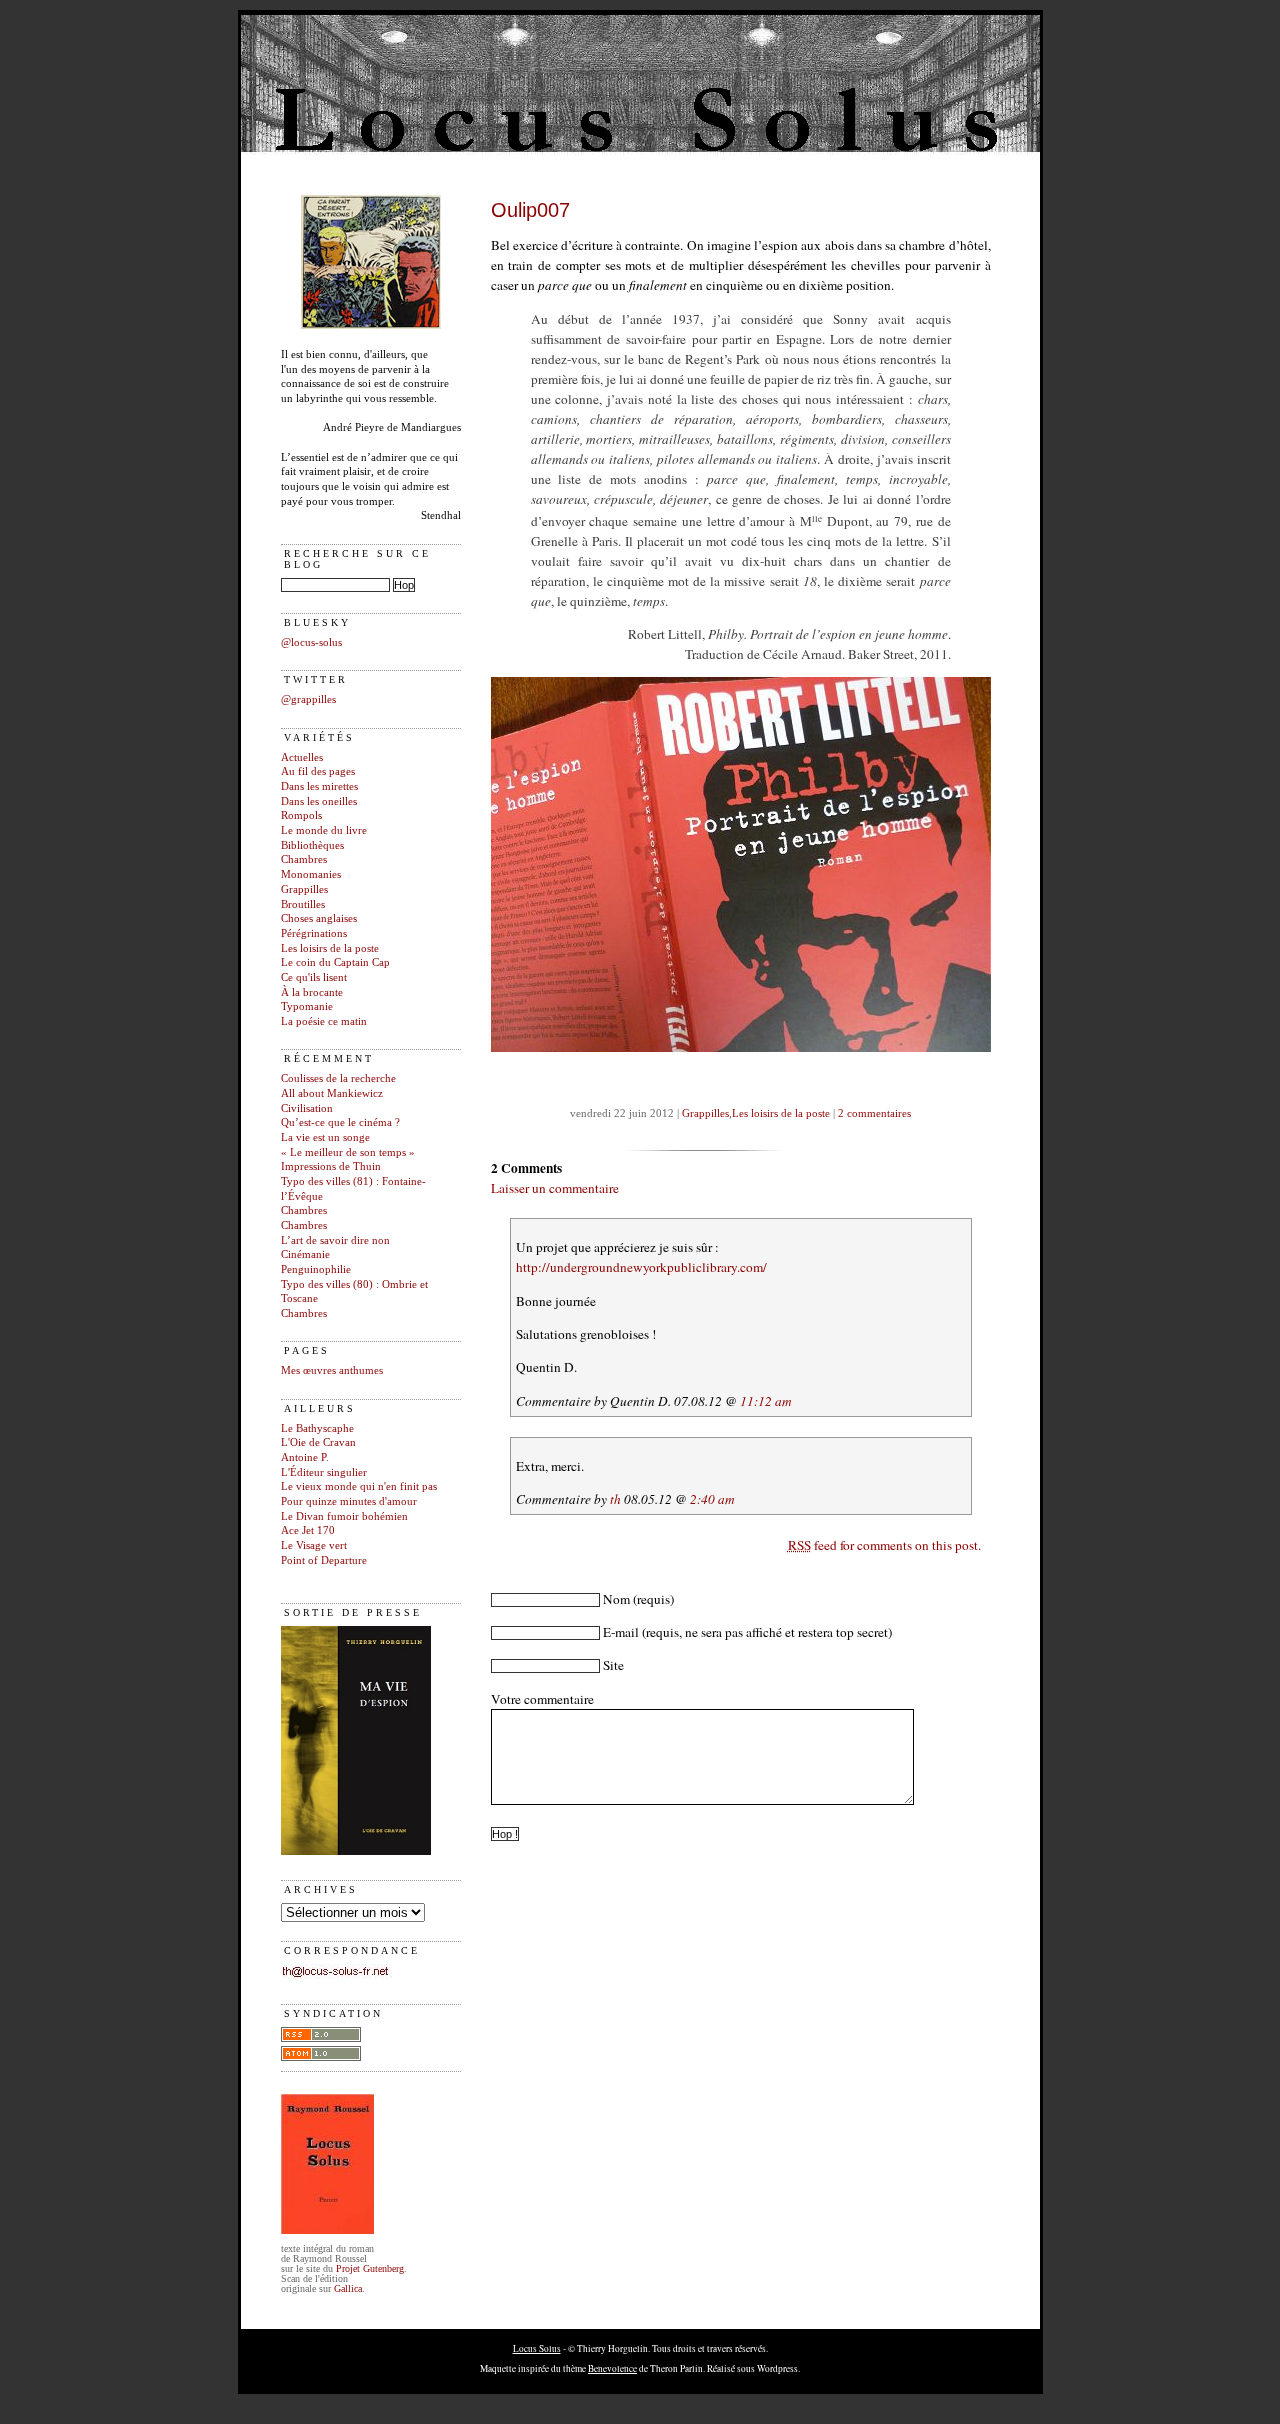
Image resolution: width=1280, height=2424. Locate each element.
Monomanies (311, 874)
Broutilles (303, 904)
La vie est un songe (325, 1137)
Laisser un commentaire (555, 1188)
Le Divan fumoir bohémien (344, 1516)
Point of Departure (324, 1560)
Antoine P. (305, 1457)
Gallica (348, 2288)
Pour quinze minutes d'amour (349, 1501)
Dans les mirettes (319, 786)
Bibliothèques (312, 845)
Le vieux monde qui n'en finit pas (359, 1486)
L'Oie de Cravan (318, 1442)
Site (613, 1665)
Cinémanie (305, 1254)
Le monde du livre (324, 830)
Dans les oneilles (319, 801)
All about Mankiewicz (332, 1093)
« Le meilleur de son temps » (348, 1152)
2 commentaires (874, 1113)
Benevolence (612, 2368)
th (615, 1499)
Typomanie (307, 1006)
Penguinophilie (316, 1269)
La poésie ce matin (324, 1021)
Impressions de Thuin (331, 1166)
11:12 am (766, 1401)
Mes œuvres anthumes (332, 1370)
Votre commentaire (542, 1699)
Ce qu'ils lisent (314, 977)
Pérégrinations (314, 933)
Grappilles (304, 889)
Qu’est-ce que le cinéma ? (340, 1122)
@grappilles (308, 699)
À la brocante (312, 992)
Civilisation (307, 1108)
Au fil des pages (318, 771)
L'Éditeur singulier (324, 1472)
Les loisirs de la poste (330, 948)
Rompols (301, 815)
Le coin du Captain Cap (335, 962)
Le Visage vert (314, 1545)
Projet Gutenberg (370, 2268)
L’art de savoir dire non (335, 1240)
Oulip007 (530, 210)
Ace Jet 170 (308, 1530)
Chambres (304, 859)
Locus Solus (537, 2348)
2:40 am (712, 1499)
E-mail (621, 1632)
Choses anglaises (319, 918)
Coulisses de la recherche (338, 1078)
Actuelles (302, 757)
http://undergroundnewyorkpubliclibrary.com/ (641, 1267)
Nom (616, 1599)
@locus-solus (311, 642)
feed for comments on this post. (884, 1545)
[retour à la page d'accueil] (371, 325)
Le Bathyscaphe (317, 1428)
